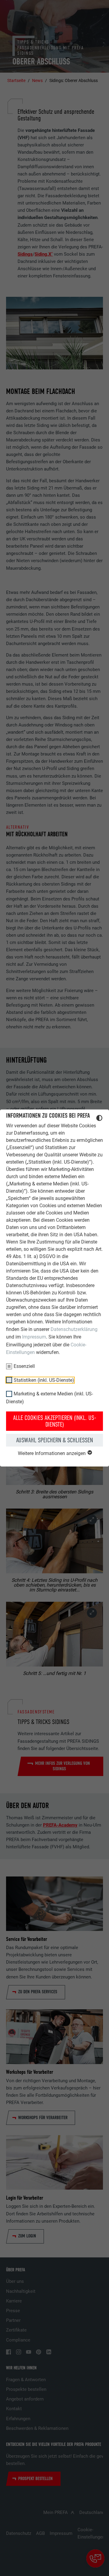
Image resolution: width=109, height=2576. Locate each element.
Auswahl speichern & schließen (54, 1440)
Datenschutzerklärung (74, 1329)
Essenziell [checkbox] (24, 1366)
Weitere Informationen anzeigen (52, 1453)
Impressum (34, 1337)
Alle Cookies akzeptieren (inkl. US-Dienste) (55, 1421)
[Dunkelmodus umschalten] (99, 1119)
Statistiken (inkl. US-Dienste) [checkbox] (44, 1380)
